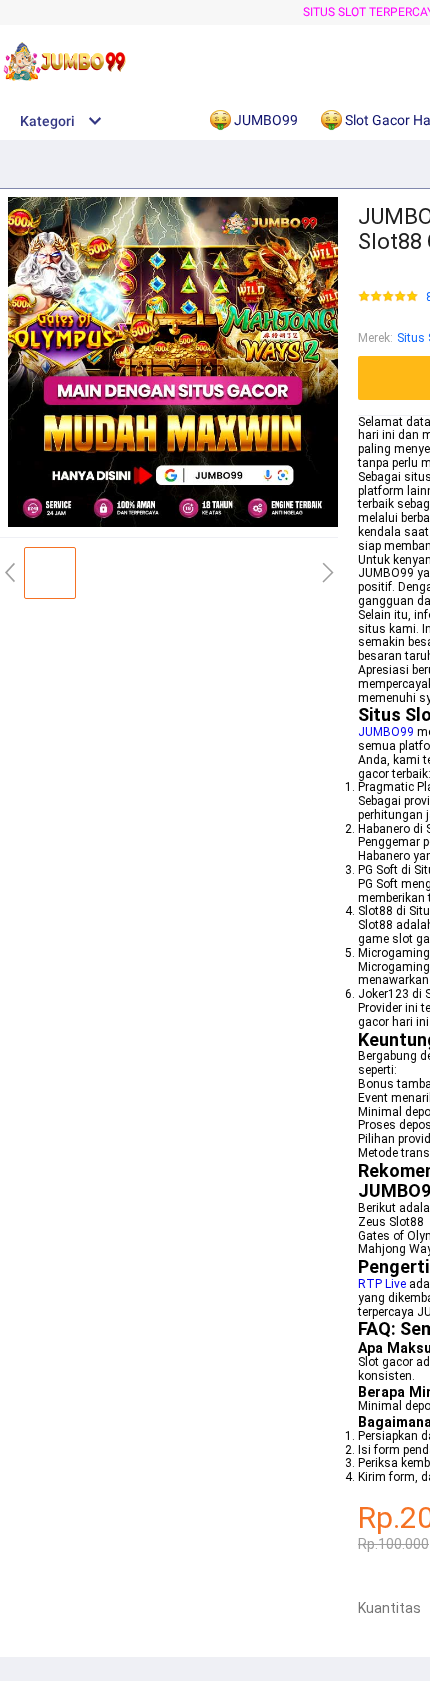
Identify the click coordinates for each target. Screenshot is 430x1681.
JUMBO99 (386, 732)
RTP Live (382, 1284)
